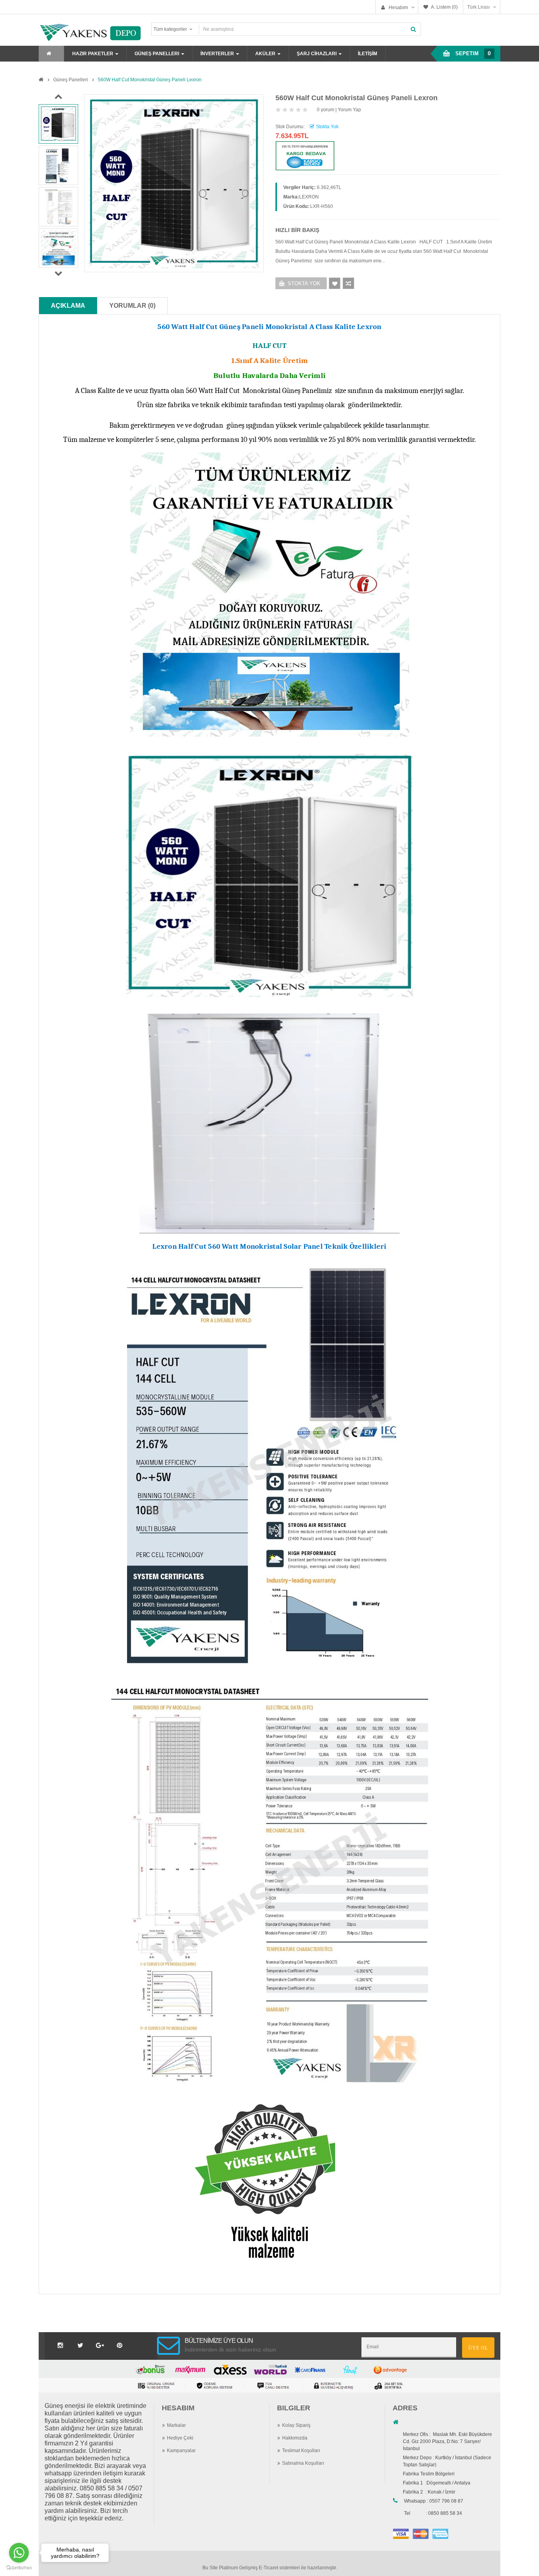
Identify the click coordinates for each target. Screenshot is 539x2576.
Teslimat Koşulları (301, 2451)
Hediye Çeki (180, 2438)
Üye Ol (478, 2348)
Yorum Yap (349, 110)
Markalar (176, 2425)
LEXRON (309, 197)
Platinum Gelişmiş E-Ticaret (249, 2568)
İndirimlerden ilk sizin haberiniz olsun (230, 2350)
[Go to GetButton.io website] (19, 2568)
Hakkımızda (295, 2438)
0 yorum (326, 110)
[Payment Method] (401, 2533)
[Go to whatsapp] (19, 2553)
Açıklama (68, 306)
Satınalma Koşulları (303, 2463)
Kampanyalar (181, 2451)
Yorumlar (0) (132, 306)
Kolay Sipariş (296, 2425)
